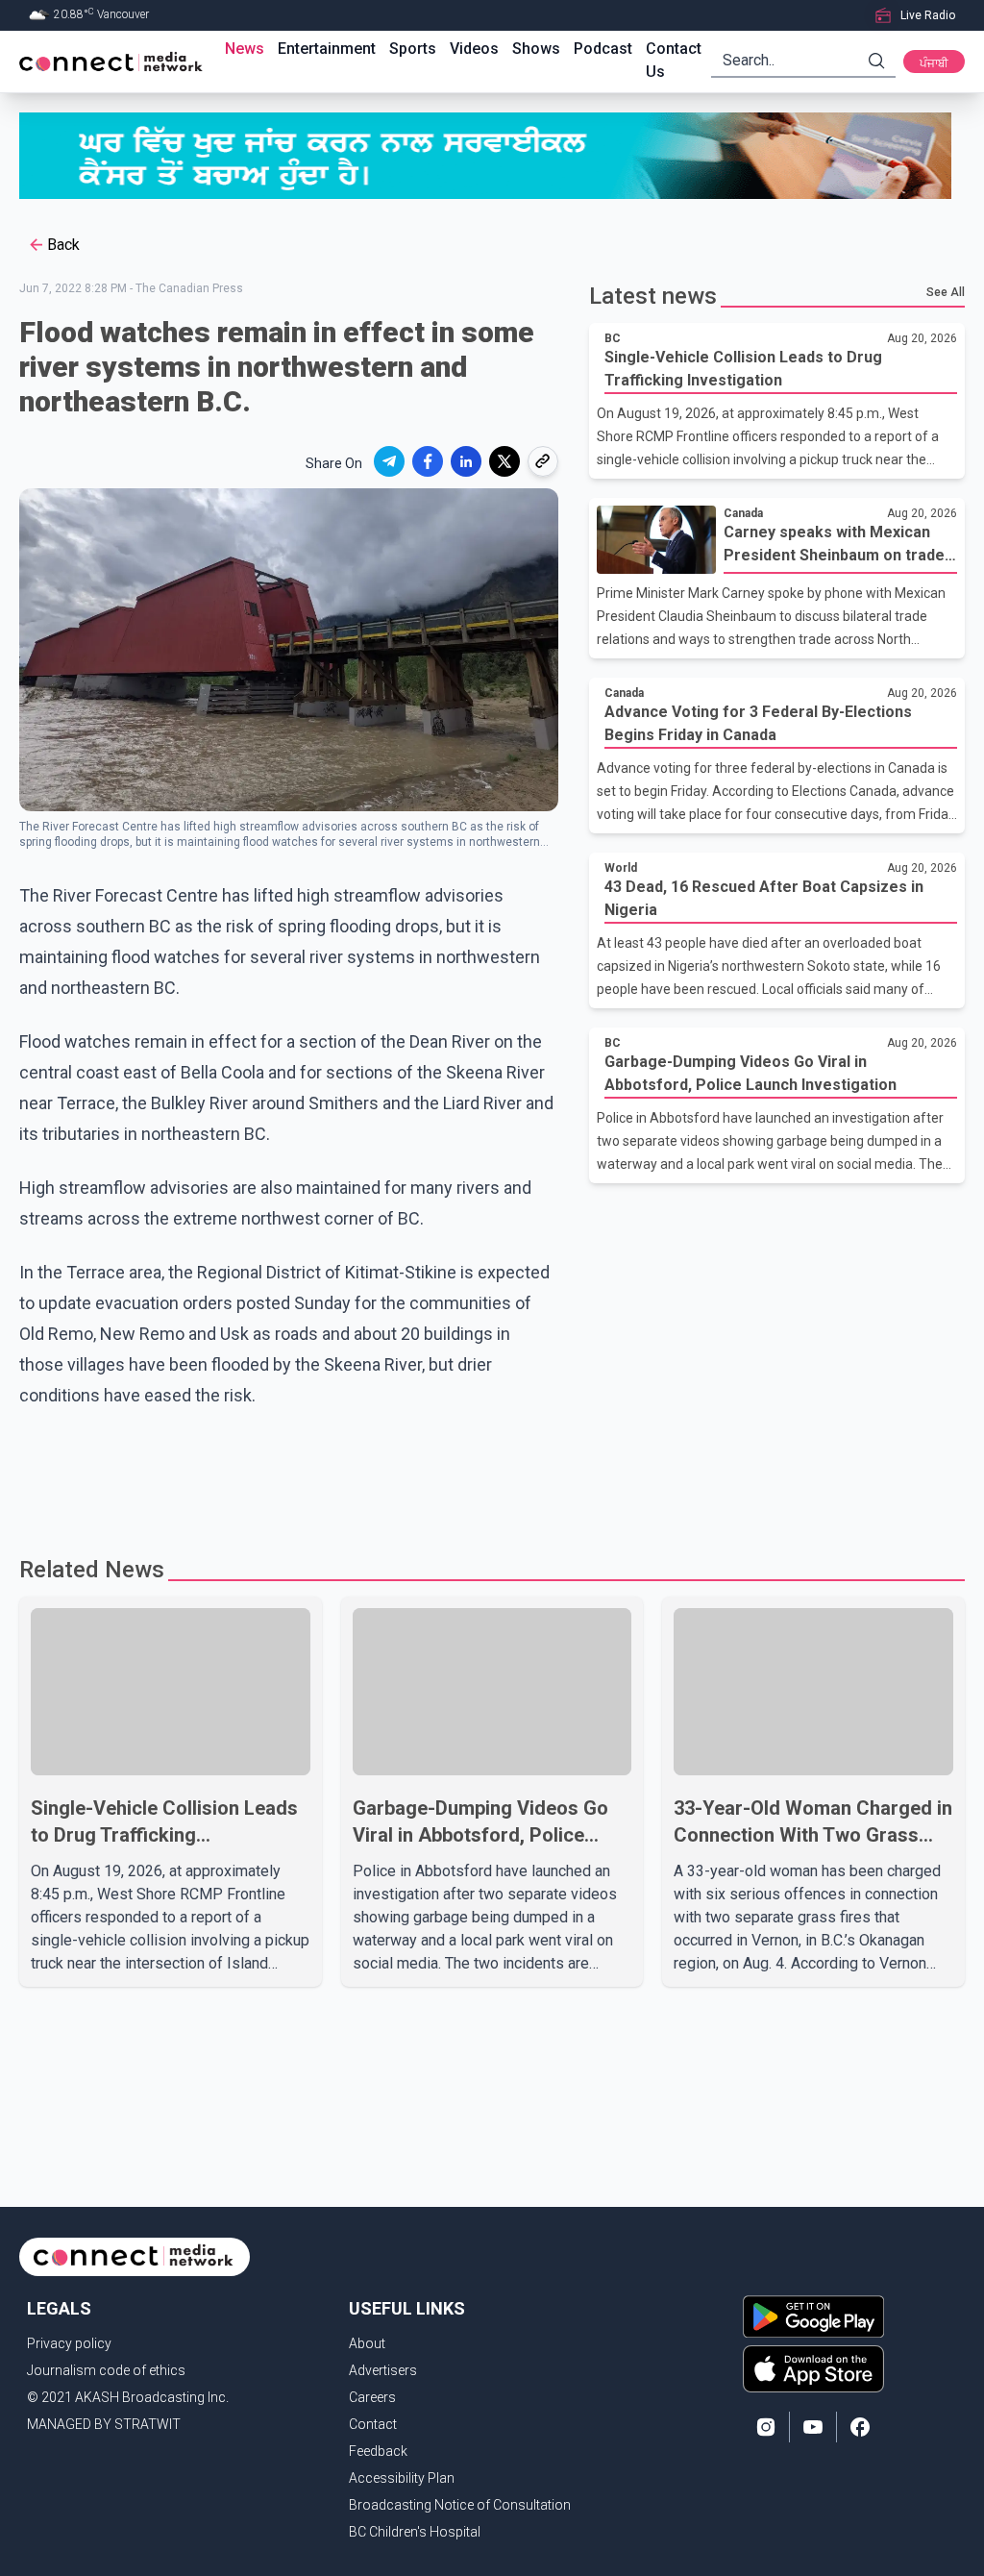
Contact (373, 2424)
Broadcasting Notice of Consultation (460, 2505)
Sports (413, 49)
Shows (536, 49)
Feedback (378, 2451)
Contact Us (674, 60)
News (245, 49)
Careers (372, 2397)
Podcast (603, 49)
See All (946, 292)
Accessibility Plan (402, 2478)
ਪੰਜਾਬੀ (934, 63)
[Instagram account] (766, 2427)
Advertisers (383, 2370)
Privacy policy (69, 2343)
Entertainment (327, 49)
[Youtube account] (813, 2427)
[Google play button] (813, 2316)
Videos (474, 49)
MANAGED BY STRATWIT (104, 2424)
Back (63, 245)
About (367, 2343)
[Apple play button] (813, 2369)
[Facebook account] (860, 2427)
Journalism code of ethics (106, 2370)
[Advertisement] (492, 1474)
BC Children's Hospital (415, 2532)
